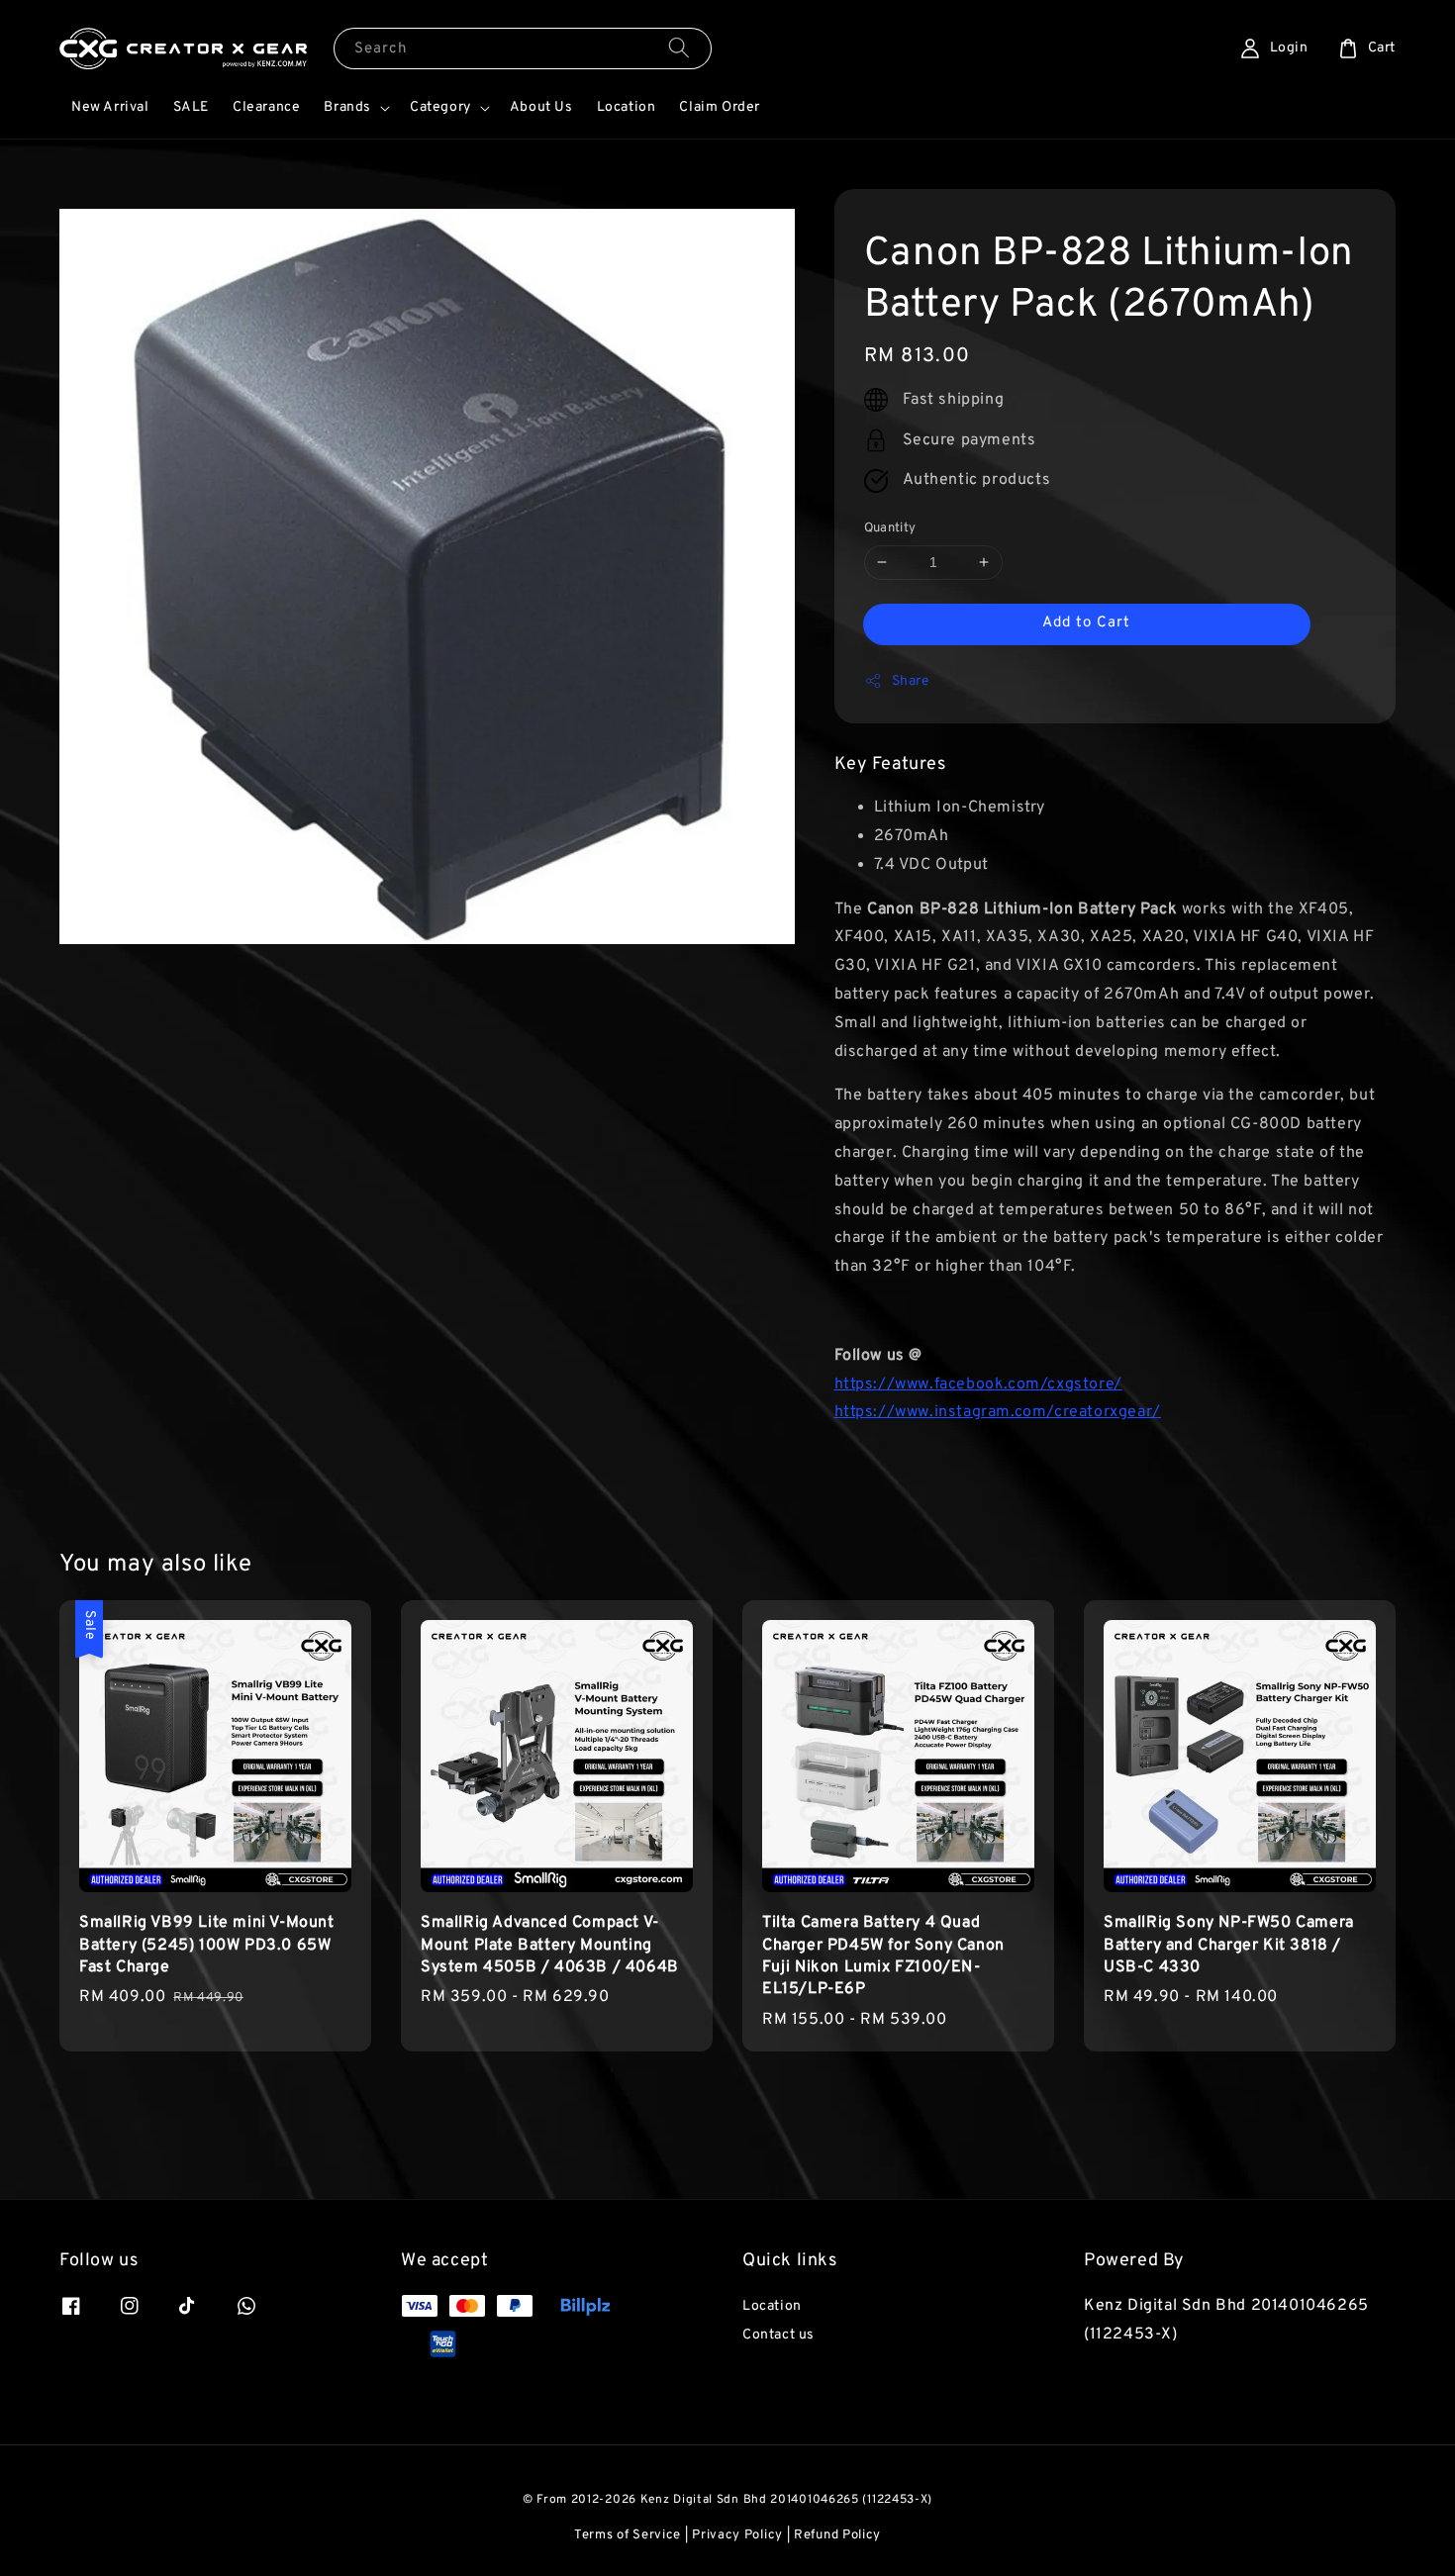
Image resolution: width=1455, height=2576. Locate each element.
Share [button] (911, 681)
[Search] (679, 48)
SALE (191, 107)
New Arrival (110, 107)
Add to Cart (1086, 623)
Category (440, 107)
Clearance (266, 107)
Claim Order (720, 107)
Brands (347, 107)
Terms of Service (628, 2535)
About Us (541, 107)
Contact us (778, 2335)
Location (627, 107)
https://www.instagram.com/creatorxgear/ (998, 1413)
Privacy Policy (737, 2535)
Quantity (890, 528)
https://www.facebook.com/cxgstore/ (978, 1384)
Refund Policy (837, 2535)
